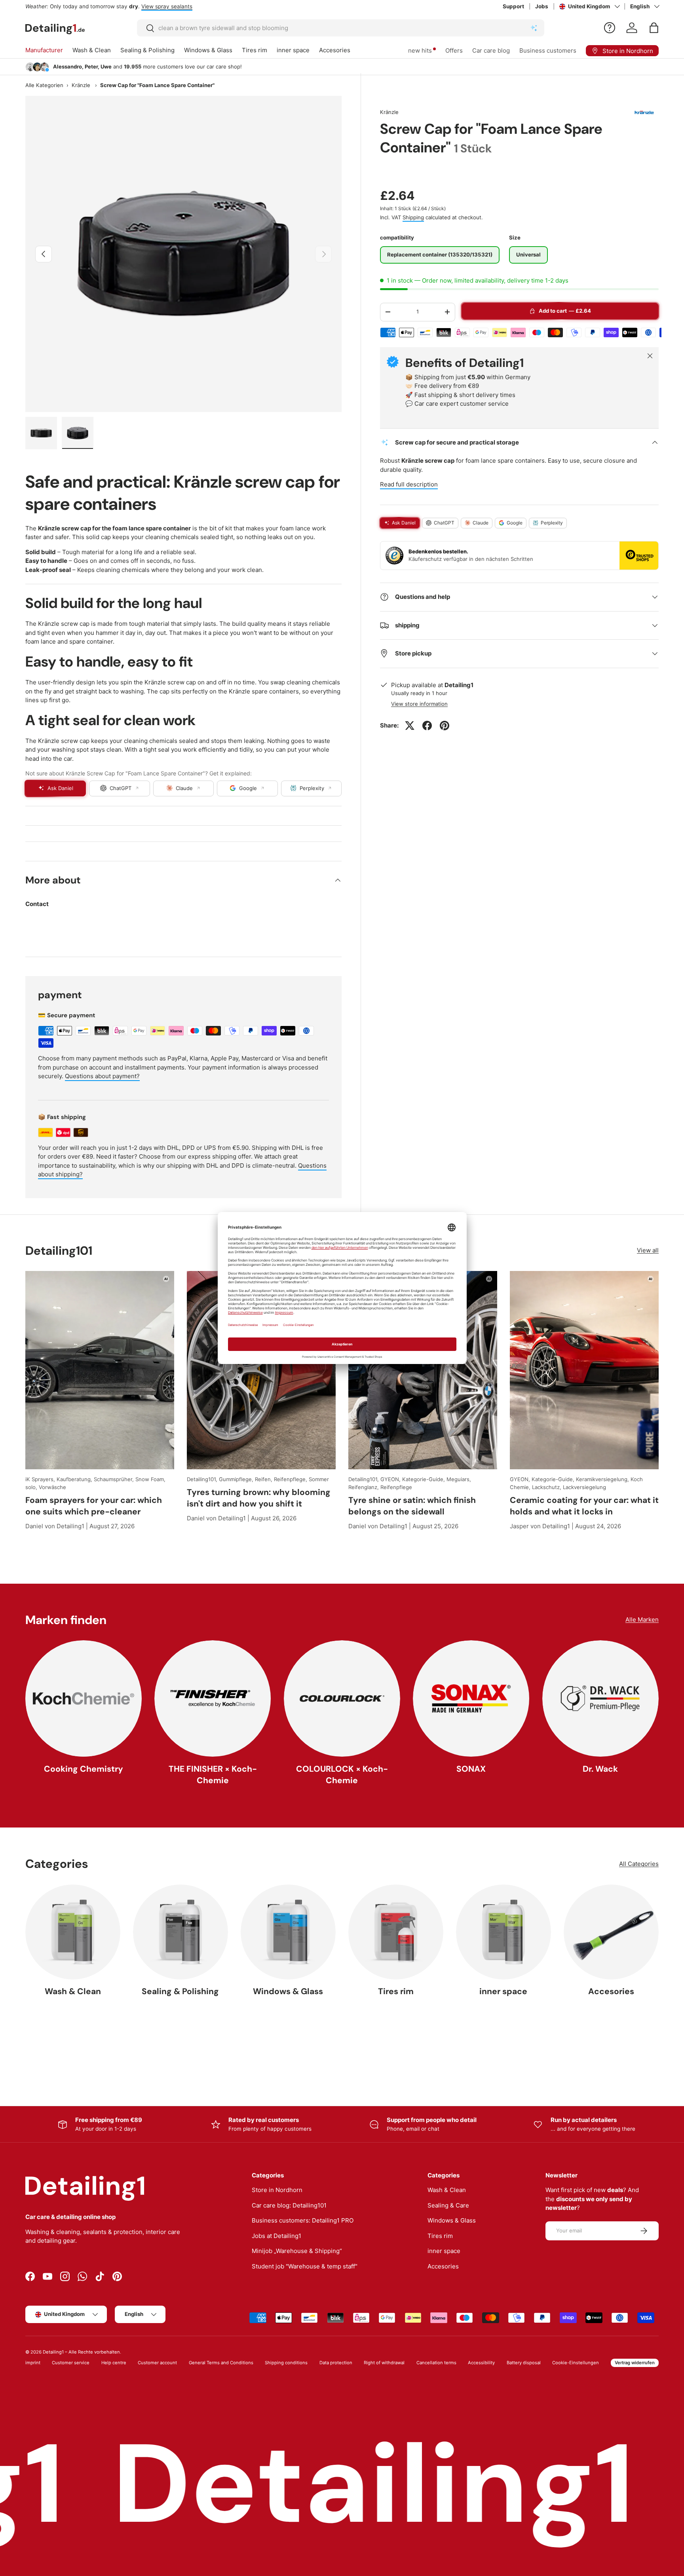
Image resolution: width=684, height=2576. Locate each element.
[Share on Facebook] (427, 726)
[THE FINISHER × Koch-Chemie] (213, 1698)
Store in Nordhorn (277, 2190)
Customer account (157, 2363)
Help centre (114, 2363)
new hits (420, 50)
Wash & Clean (92, 50)
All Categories (639, 1864)
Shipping (413, 217)
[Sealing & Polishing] (180, 1932)
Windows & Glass (208, 50)
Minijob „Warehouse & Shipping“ (297, 2251)
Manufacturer (44, 50)
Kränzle (81, 85)
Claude (481, 523)
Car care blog (491, 50)
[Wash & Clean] (73, 1932)
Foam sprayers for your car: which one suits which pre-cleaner (94, 1506)
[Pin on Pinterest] (445, 726)
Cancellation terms (436, 2363)
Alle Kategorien (44, 85)
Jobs (542, 6)
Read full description (409, 484)
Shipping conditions (286, 2363)
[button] (654, 28)
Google (515, 523)
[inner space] (503, 1932)
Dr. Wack (600, 1769)
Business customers (548, 50)
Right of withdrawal (384, 2363)
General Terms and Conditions (221, 2363)
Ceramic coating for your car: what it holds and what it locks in (584, 1506)
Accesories (335, 50)
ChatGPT (444, 523)
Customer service (71, 2363)
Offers (454, 50)
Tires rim (255, 50)
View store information (419, 704)
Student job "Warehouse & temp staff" (305, 2266)
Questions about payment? (102, 1076)
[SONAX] (471, 1698)
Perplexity (552, 523)
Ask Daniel (404, 523)
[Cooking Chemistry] (84, 1698)
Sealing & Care (448, 2205)
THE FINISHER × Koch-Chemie (213, 1775)
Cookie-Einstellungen (576, 2363)
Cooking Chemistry (84, 1769)
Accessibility (481, 2363)
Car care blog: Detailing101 (289, 2205)
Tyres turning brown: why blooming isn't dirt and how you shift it (259, 1498)
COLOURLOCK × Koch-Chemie (342, 1775)
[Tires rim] (396, 1932)
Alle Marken (642, 1619)
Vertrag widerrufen (635, 2363)
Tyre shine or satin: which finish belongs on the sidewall (412, 1506)
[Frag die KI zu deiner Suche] (534, 28)
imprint (33, 2363)
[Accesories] (611, 1932)
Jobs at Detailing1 (276, 2236)
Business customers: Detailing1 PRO (303, 2220)
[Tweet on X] (410, 726)
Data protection (336, 2363)
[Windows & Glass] (288, 1932)
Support (513, 6)
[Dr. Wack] (600, 1698)
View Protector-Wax (174, 6)
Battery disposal (524, 2363)
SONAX (471, 1769)
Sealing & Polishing (147, 50)
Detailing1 (53, 2352)
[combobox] (341, 28)
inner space (293, 50)
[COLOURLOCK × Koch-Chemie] (342, 1698)
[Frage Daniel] (610, 28)
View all (648, 1250)
